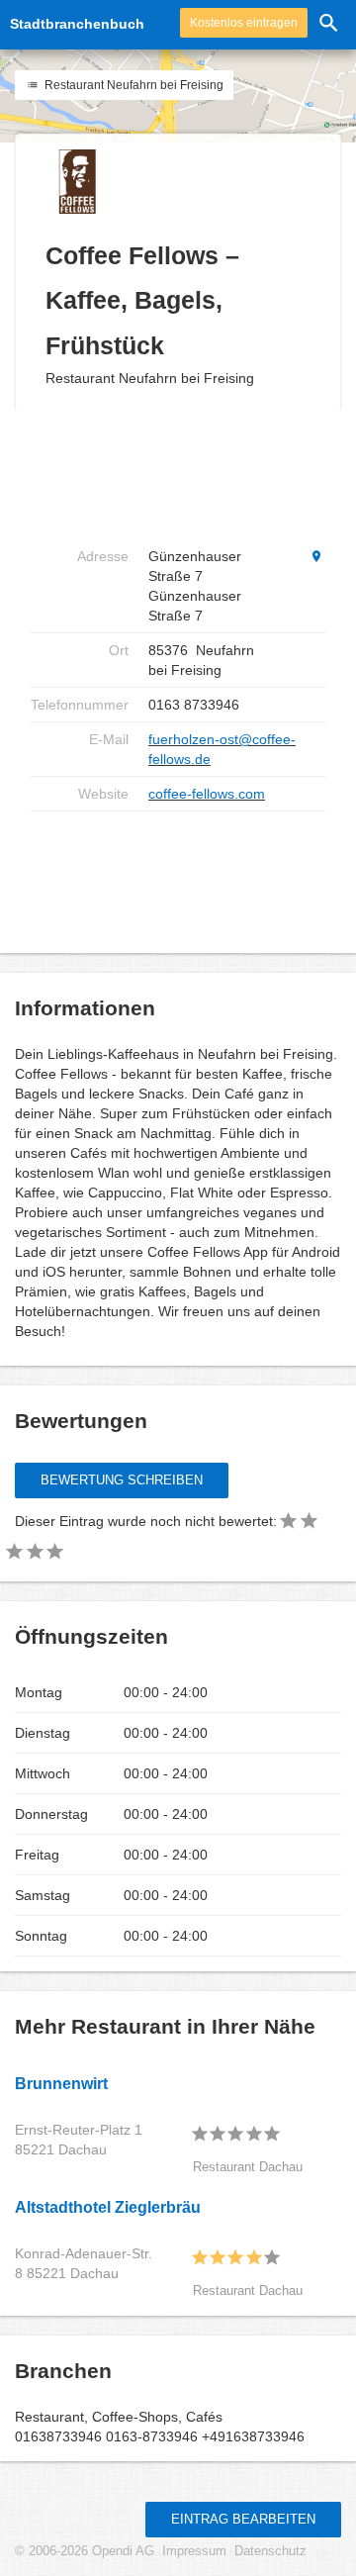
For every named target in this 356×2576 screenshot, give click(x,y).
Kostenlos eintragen (244, 23)
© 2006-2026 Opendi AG (85, 2551)
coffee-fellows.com (207, 794)
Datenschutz (270, 2551)
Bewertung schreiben (122, 1480)
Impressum (194, 2551)
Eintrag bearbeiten (243, 2519)
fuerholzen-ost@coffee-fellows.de (222, 749)
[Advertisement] (188, 476)
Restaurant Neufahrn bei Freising (133, 85)
